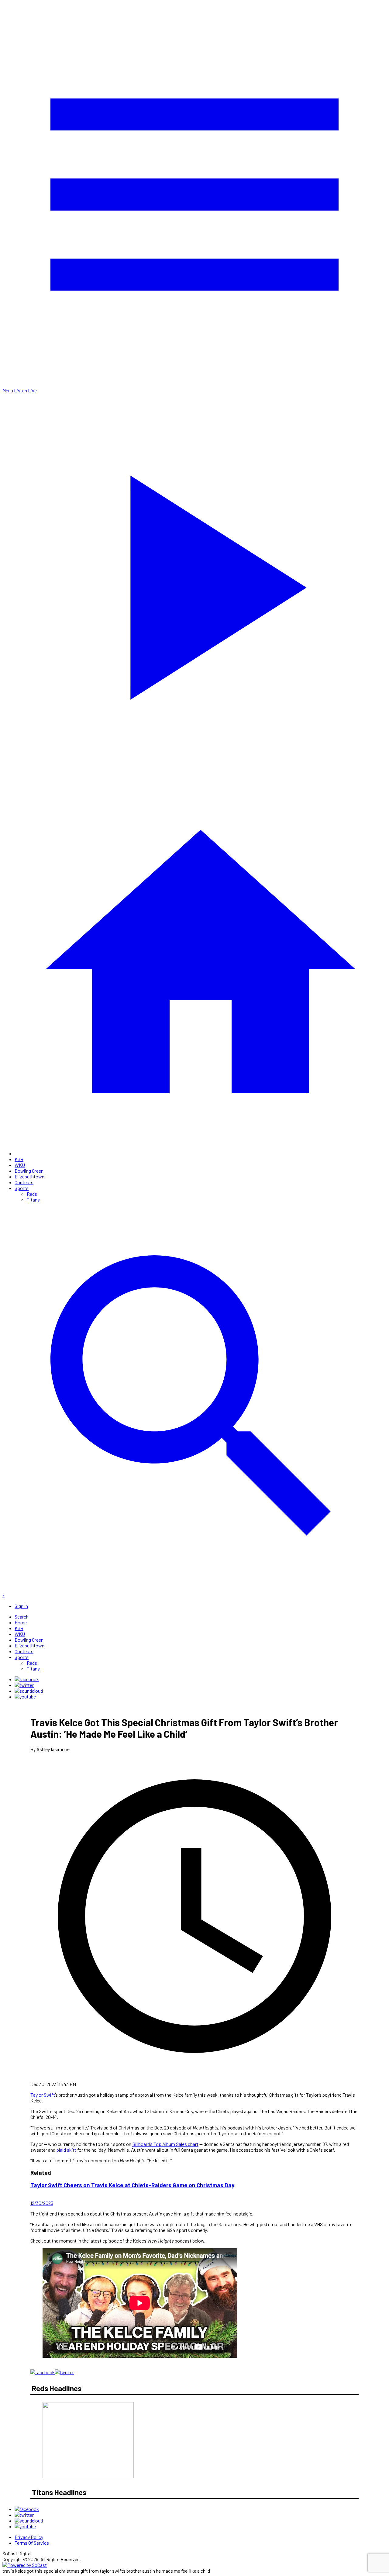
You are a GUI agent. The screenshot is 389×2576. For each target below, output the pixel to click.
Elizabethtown (29, 1176)
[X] (24, 1685)
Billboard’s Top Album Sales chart (165, 2144)
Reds (32, 1194)
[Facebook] (27, 1679)
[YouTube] (25, 1697)
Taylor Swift (43, 2095)
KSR (19, 1159)
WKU (20, 1165)
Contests (24, 1182)
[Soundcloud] (29, 1691)
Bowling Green (29, 1171)
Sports (22, 1188)
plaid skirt (66, 2150)
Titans (33, 1200)
